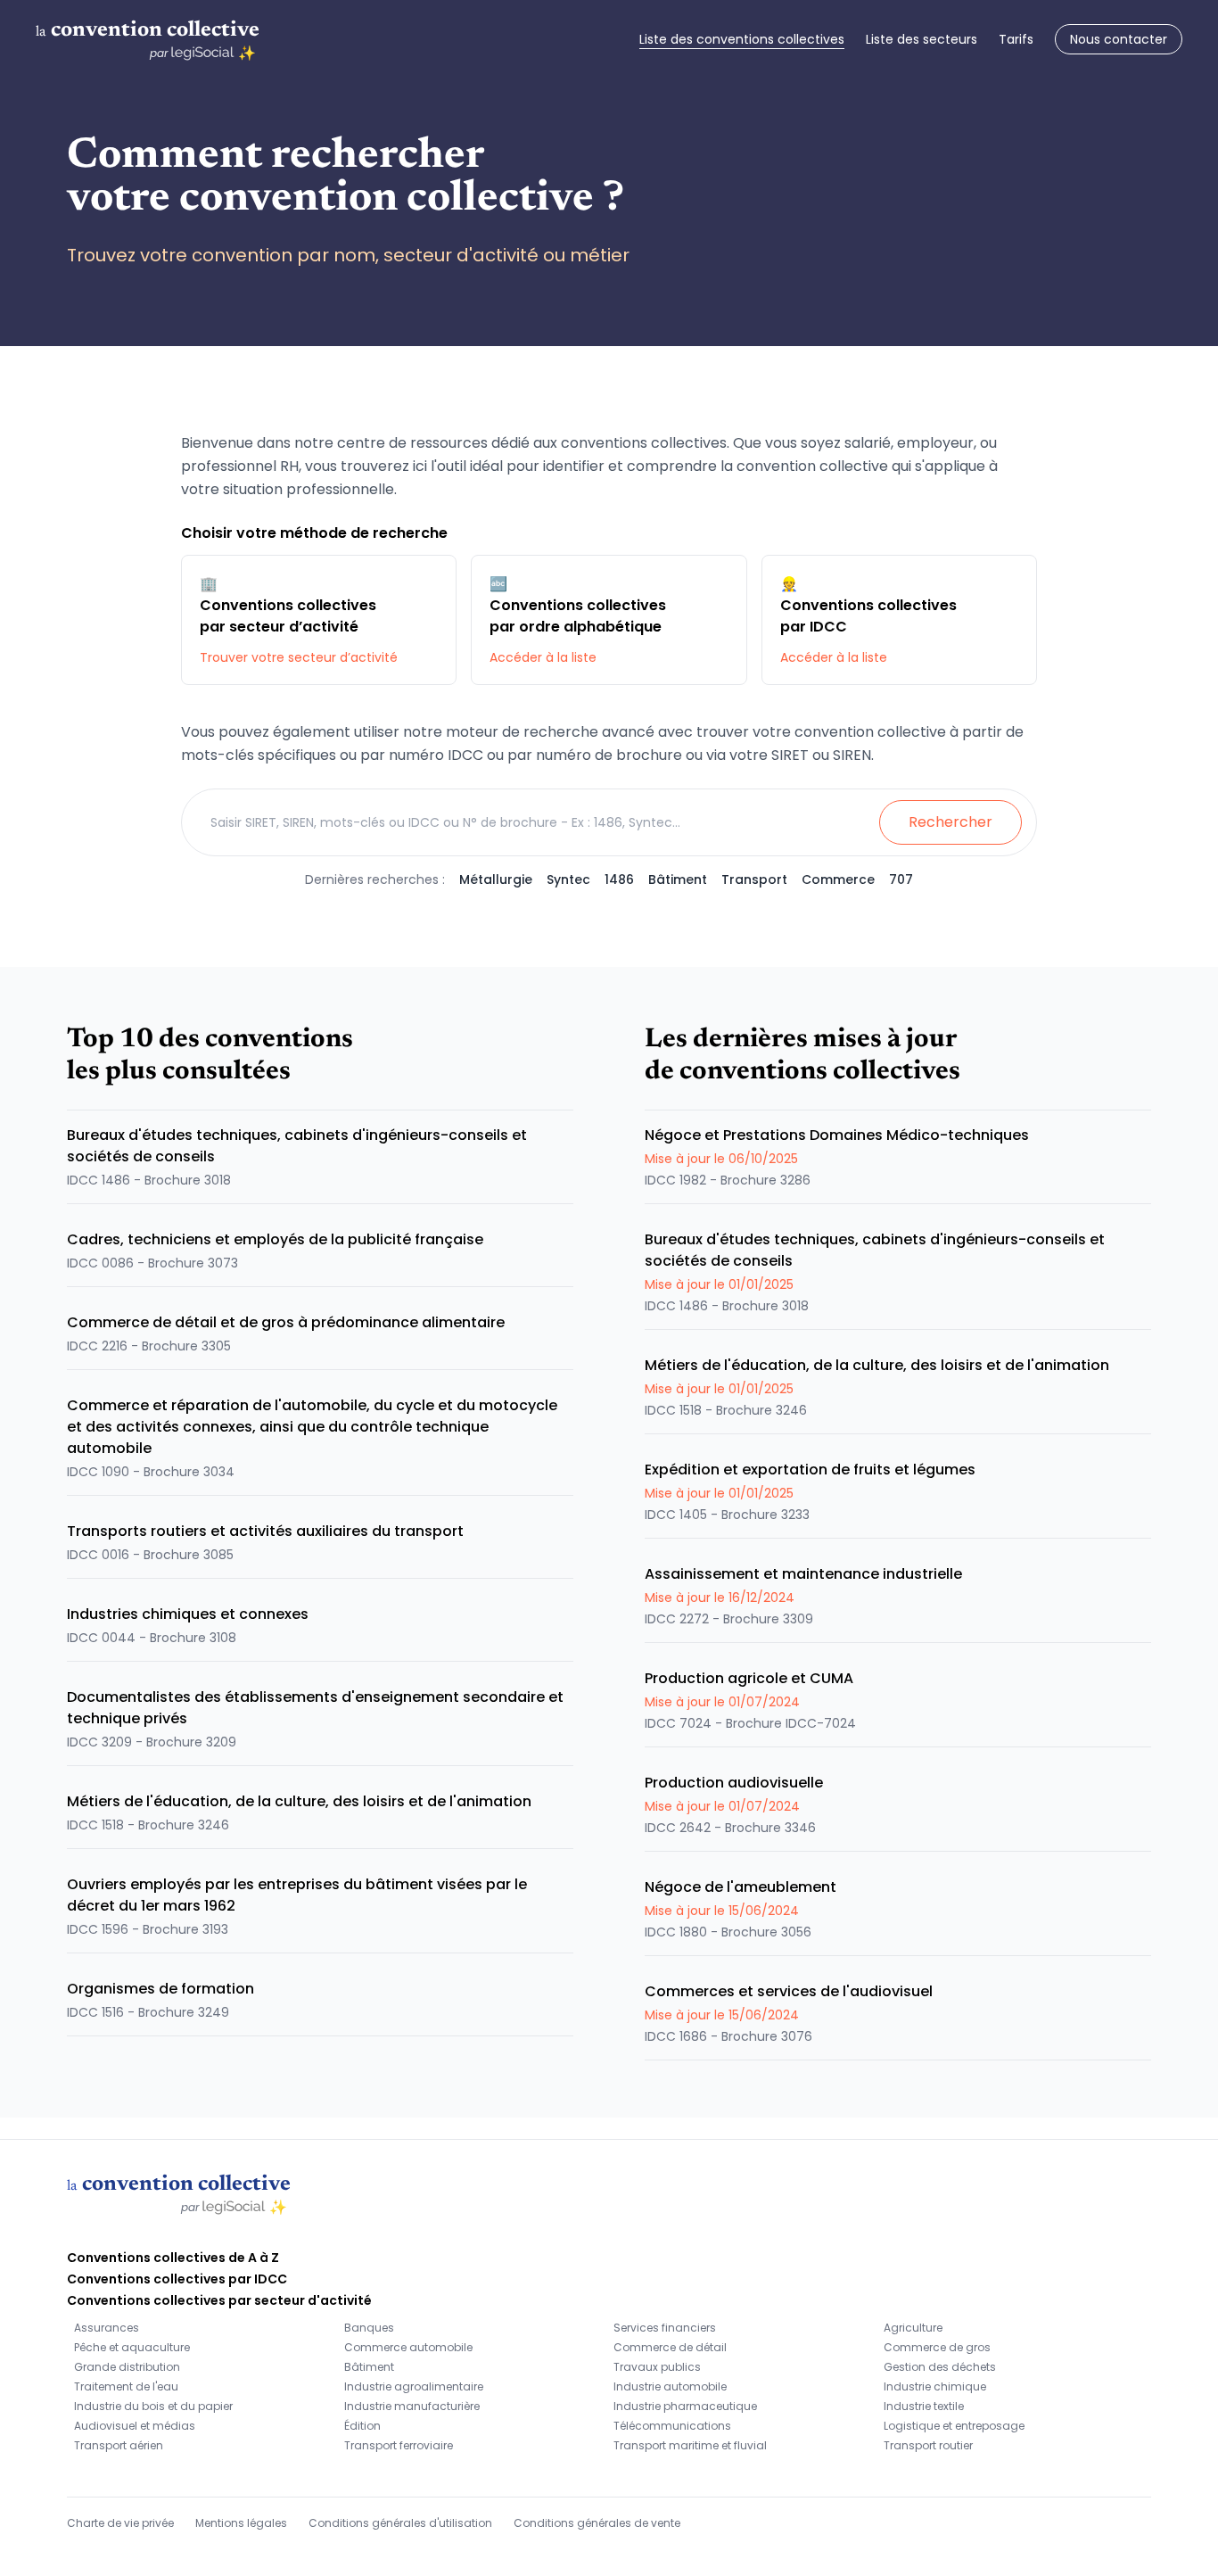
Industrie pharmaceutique (685, 2406)
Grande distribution (127, 2367)
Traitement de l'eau (126, 2386)
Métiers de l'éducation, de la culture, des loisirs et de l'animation (299, 1801)
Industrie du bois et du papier (153, 2406)
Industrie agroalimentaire (414, 2386)
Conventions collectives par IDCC (177, 2279)
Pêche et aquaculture (132, 2347)
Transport (754, 879)
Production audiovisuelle (734, 1783)
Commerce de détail (670, 2347)
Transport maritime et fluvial (690, 2445)
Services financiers (665, 2328)
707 (901, 879)
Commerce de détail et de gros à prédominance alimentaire (286, 1322)
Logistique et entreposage (954, 2426)
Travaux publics (657, 2367)
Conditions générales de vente (597, 2523)
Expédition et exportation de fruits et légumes (810, 1470)
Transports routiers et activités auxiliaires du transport (265, 1531)
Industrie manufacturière (412, 2406)
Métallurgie (496, 879)
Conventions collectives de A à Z (173, 2258)
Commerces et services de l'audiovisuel (789, 1991)
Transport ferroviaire (399, 2445)
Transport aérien (119, 2445)
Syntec (568, 879)
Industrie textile (924, 2406)
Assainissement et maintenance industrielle (803, 1574)
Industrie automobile (670, 2386)
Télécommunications (672, 2426)
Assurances (107, 2328)
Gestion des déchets (940, 2367)
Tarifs (1016, 39)
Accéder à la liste (543, 657)
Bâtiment (678, 879)
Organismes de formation (160, 1989)
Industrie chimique (935, 2386)
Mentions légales (241, 2523)
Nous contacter (1119, 39)
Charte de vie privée (120, 2523)
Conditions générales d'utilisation (400, 2523)
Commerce (838, 879)
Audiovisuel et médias (135, 2426)
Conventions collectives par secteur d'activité (219, 2300)
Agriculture (913, 2328)
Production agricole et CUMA (749, 1678)
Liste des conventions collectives (742, 39)
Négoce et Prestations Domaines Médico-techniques (837, 1135)
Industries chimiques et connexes (188, 1614)
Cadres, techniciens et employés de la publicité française (275, 1239)
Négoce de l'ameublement (741, 1887)
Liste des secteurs (922, 39)
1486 (619, 879)
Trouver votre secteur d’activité (299, 657)
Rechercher (951, 822)
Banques (369, 2328)
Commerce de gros (937, 2347)
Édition (362, 2426)
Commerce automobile (408, 2347)
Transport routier (928, 2445)
